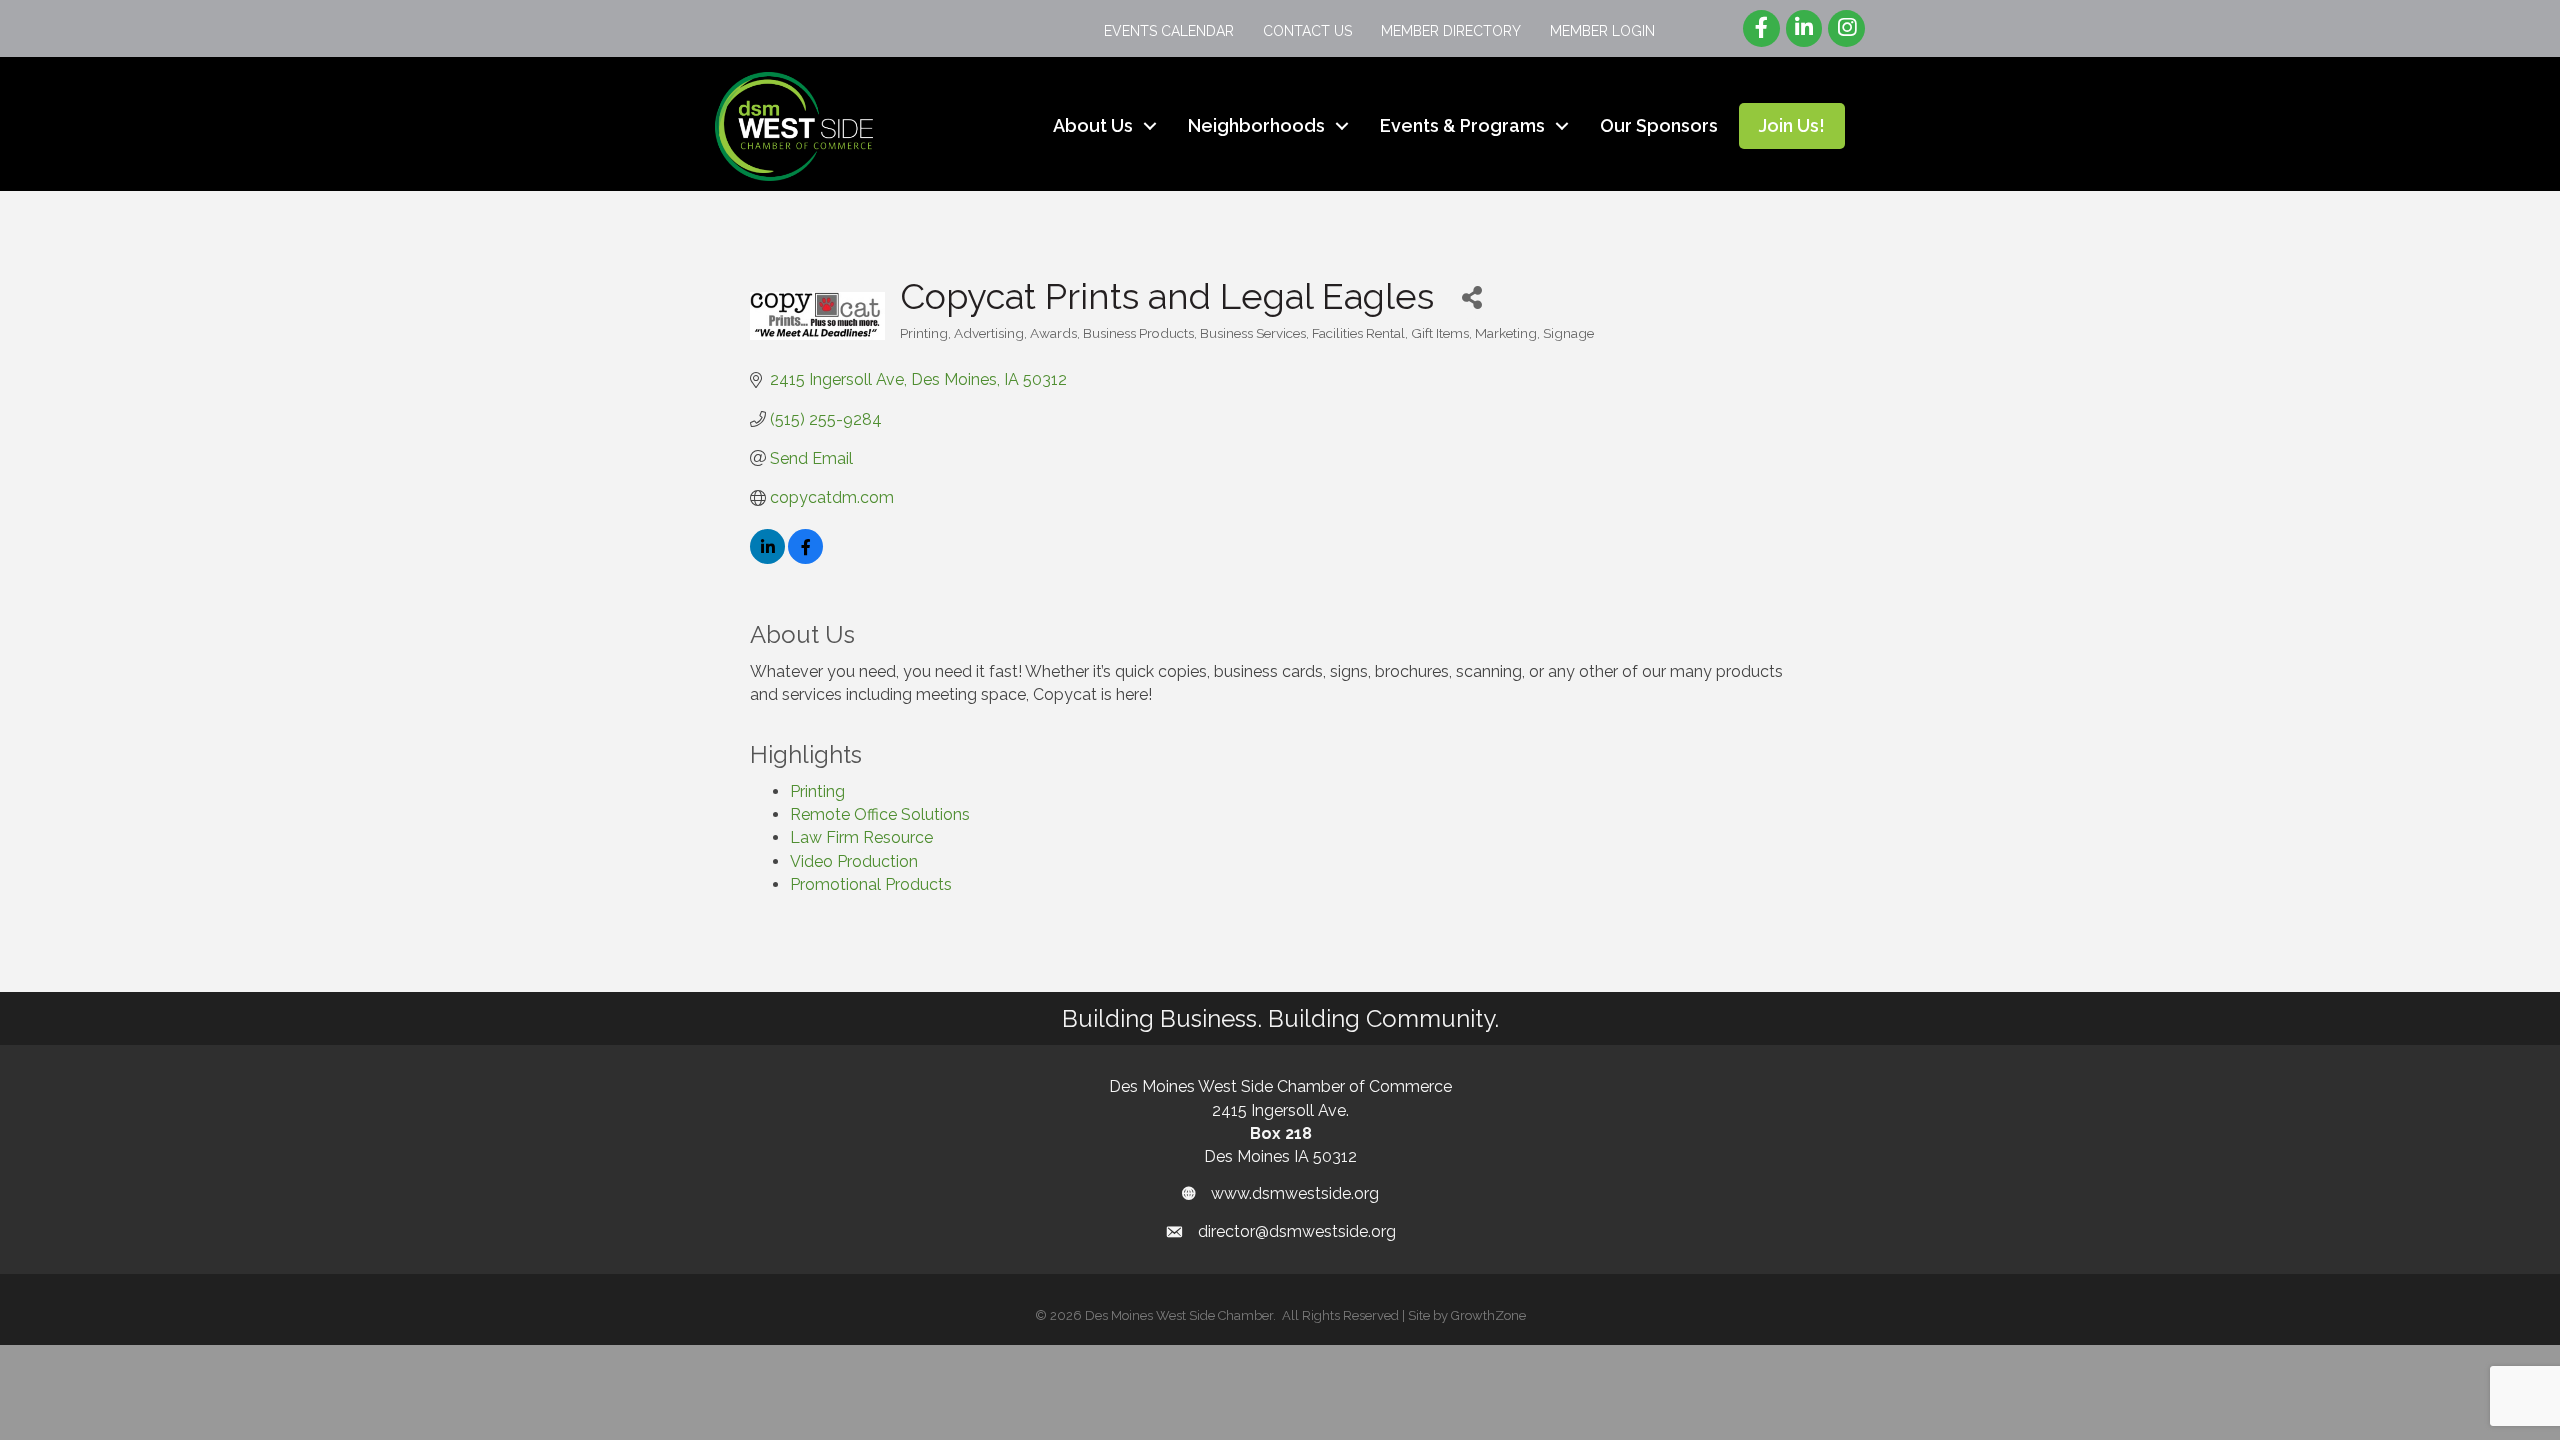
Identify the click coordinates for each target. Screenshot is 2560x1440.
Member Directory (1451, 31)
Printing (817, 791)
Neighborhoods (1256, 125)
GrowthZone (1488, 1315)
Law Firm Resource (861, 837)
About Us (1093, 125)
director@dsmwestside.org (1297, 1231)
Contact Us (1307, 31)
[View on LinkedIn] (767, 558)
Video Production (854, 861)
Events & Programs (1462, 125)
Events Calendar (1169, 31)
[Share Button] (1471, 296)
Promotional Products (871, 884)
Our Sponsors (1659, 125)
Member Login (1602, 31)
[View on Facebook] (805, 558)
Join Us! (1792, 125)
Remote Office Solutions (880, 814)
